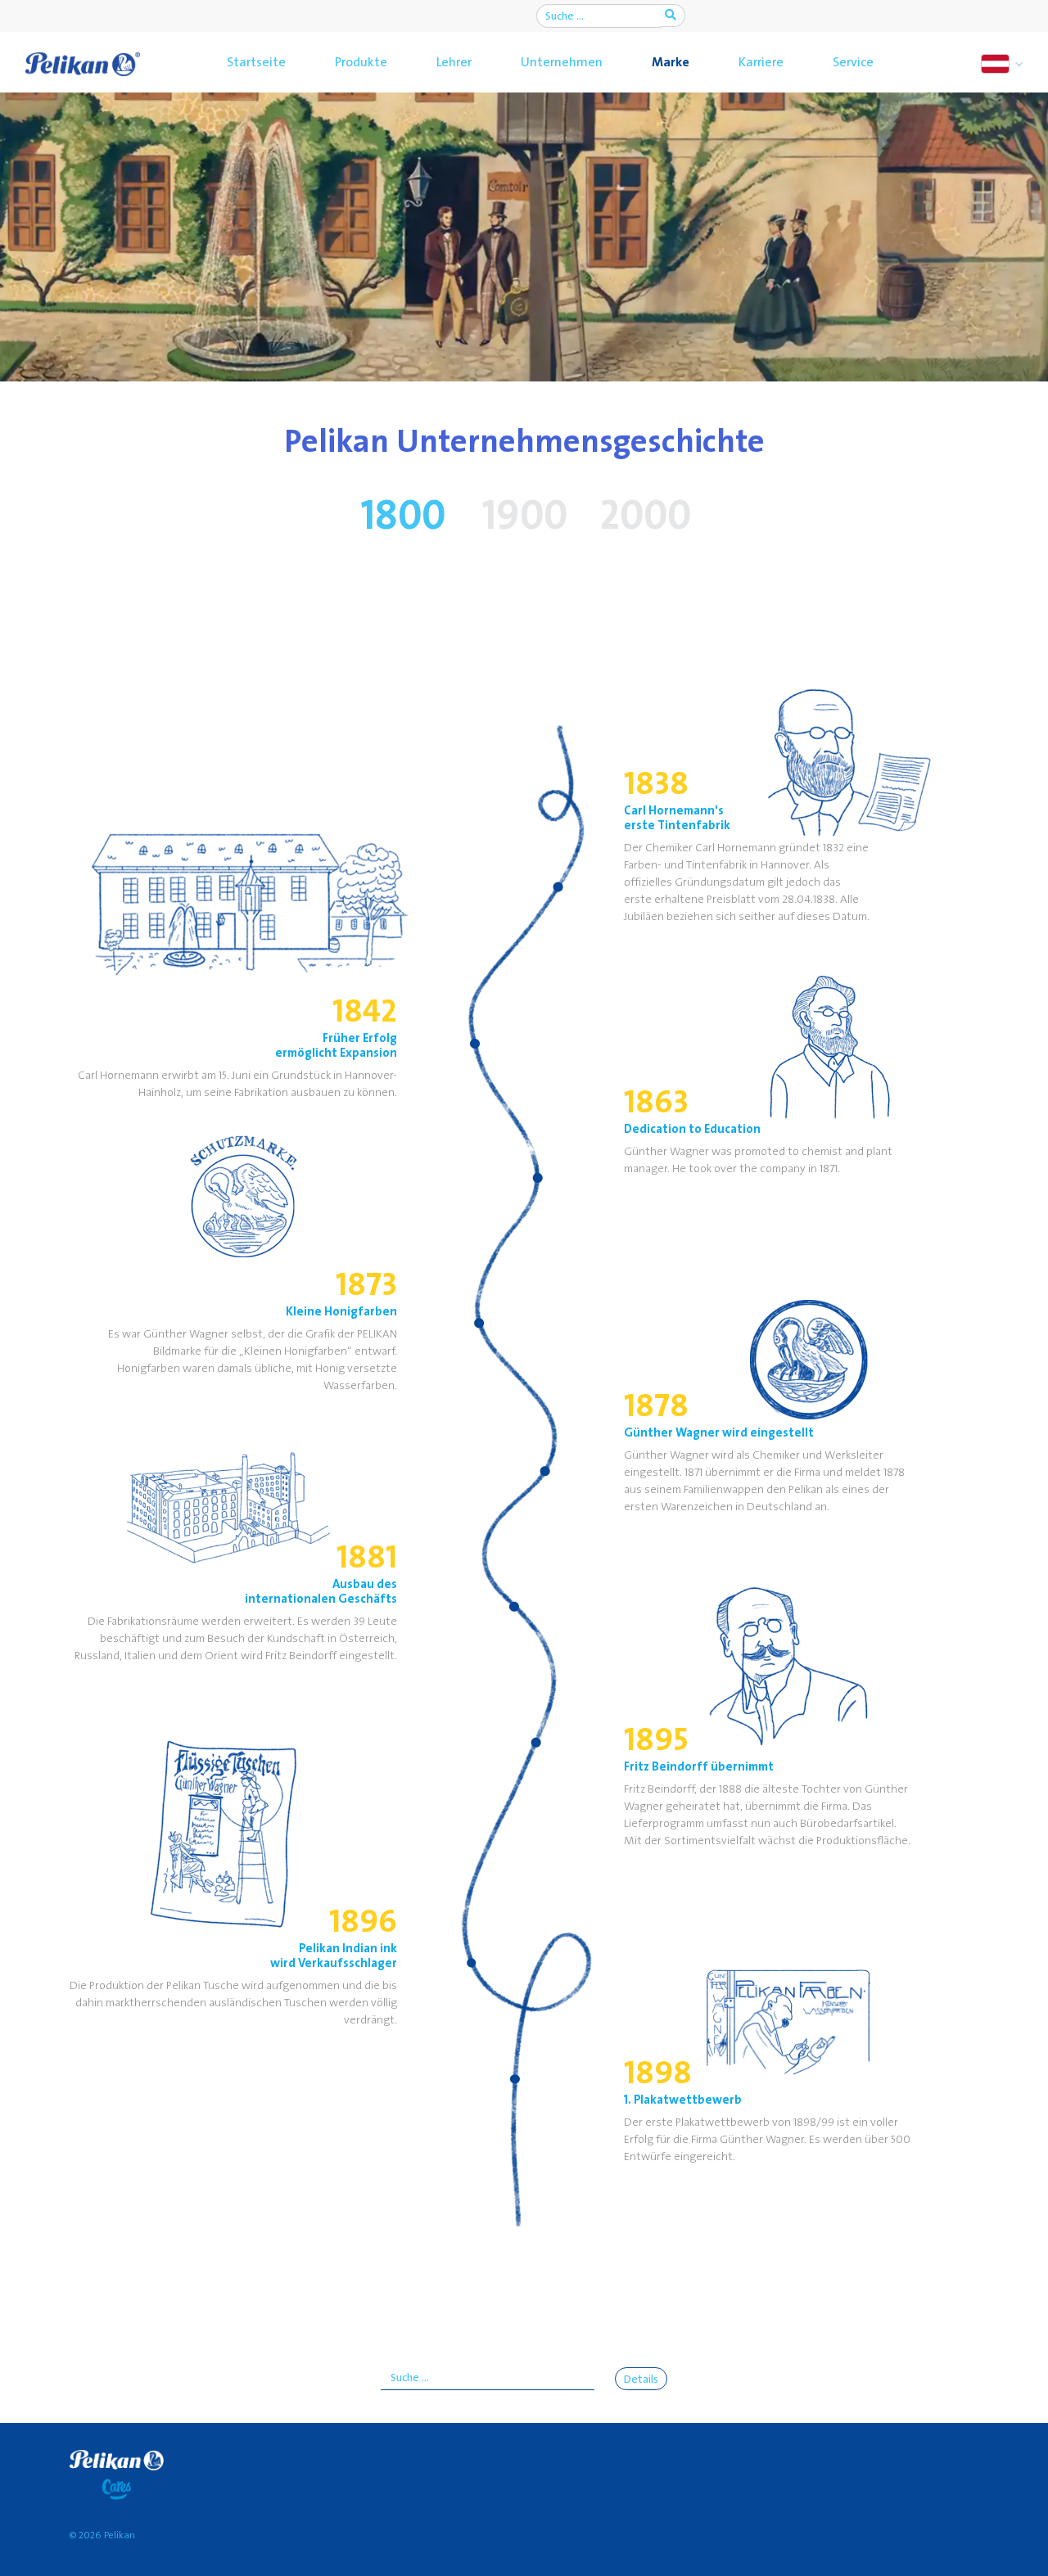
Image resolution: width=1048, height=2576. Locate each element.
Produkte (361, 62)
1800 (403, 517)
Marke (671, 62)
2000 (646, 517)
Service (853, 62)
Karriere (761, 62)
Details (641, 2380)
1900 (524, 517)
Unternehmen (562, 62)
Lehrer (454, 62)
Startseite (256, 62)
